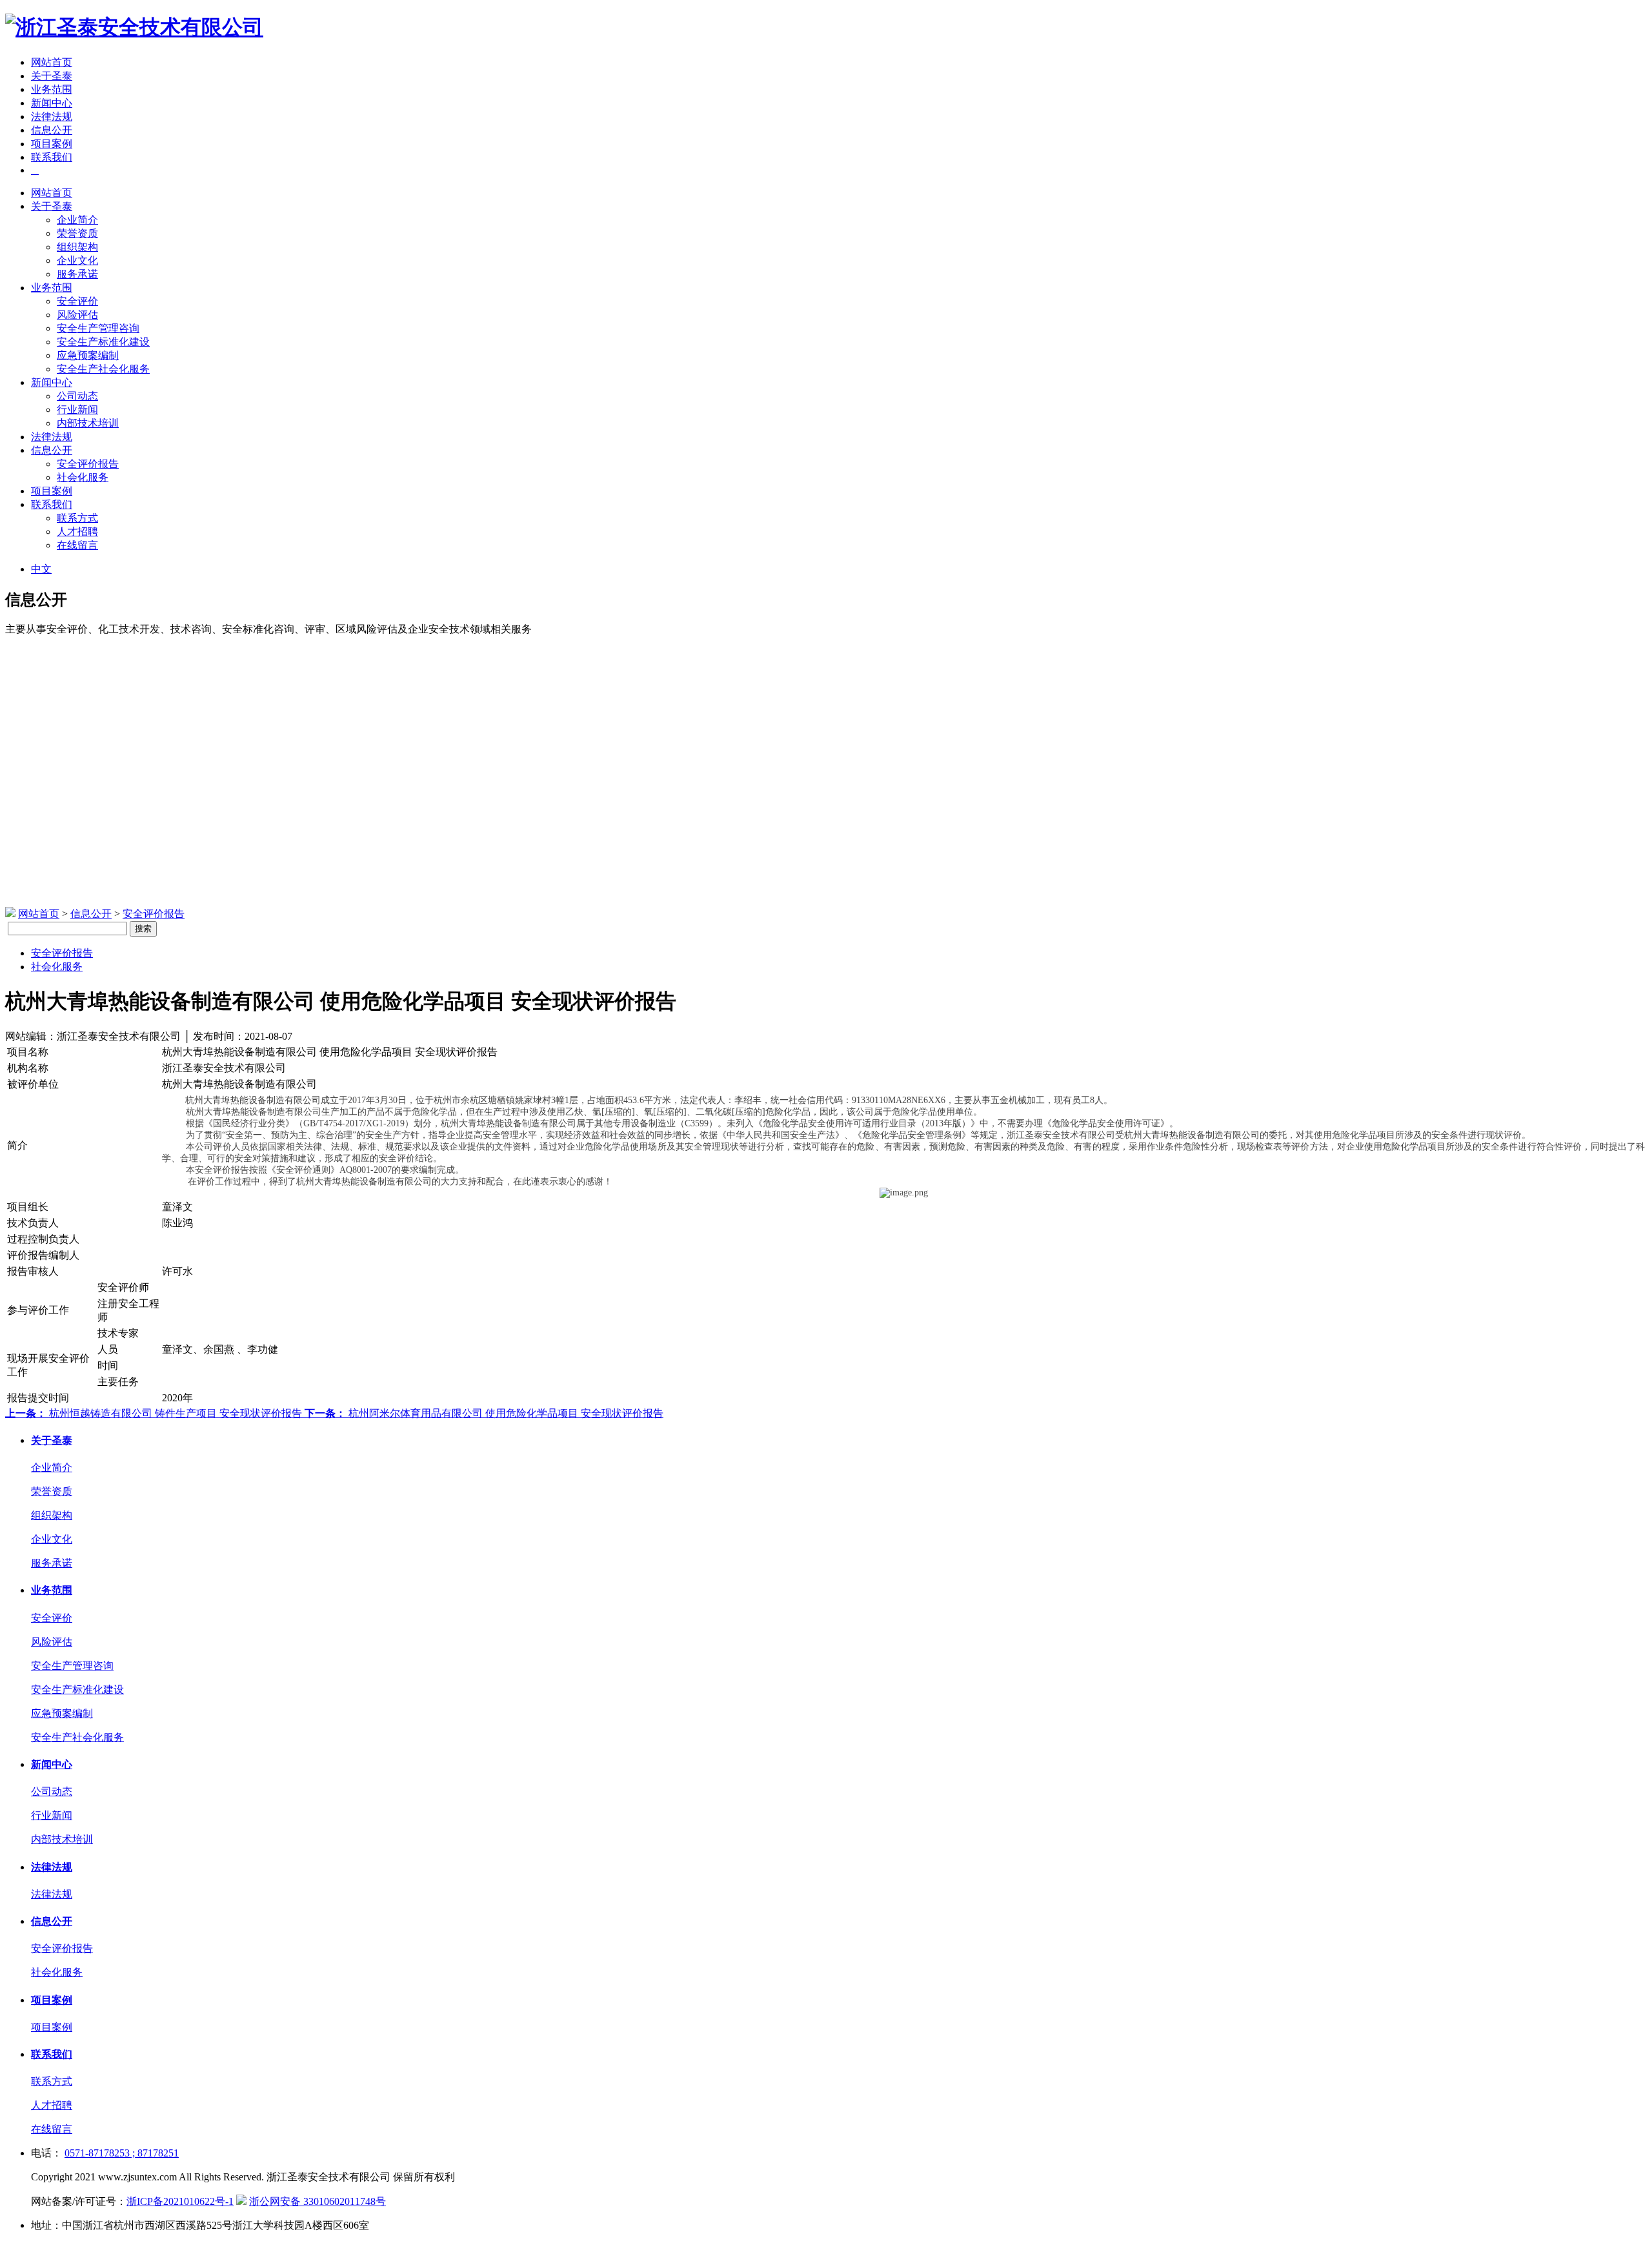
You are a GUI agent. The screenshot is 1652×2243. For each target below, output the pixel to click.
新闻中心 (52, 103)
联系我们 (52, 157)
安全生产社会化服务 (103, 369)
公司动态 (77, 396)
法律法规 (52, 117)
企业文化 (77, 260)
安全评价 (77, 301)
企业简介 (77, 220)
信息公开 (52, 130)
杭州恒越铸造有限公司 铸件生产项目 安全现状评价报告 (155, 1413)
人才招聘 (77, 532)
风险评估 (77, 315)
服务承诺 (77, 274)
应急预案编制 (88, 355)
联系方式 (77, 518)
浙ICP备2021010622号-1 (180, 2201)
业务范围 (52, 89)
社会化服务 (83, 477)
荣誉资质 (77, 233)
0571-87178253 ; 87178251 (122, 2153)
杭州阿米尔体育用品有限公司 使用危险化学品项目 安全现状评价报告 (484, 1413)
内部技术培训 (88, 423)
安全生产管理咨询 (98, 328)
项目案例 (52, 144)
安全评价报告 (88, 464)
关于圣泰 (52, 76)
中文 (41, 569)
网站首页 (52, 62)
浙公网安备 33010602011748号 (317, 2201)
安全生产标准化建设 (103, 342)
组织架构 (77, 247)
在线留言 (77, 545)
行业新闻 (77, 410)
